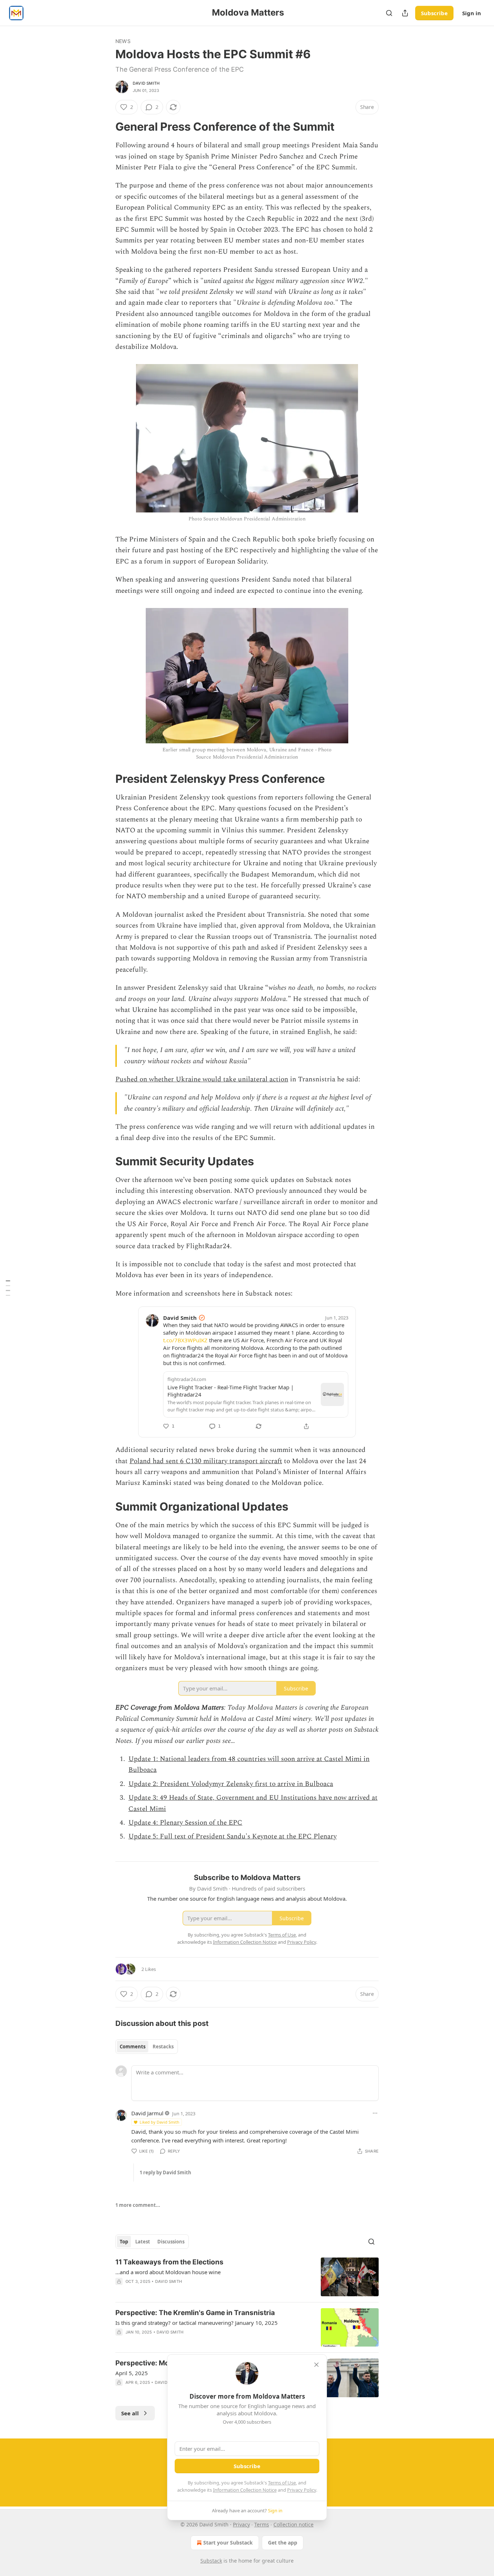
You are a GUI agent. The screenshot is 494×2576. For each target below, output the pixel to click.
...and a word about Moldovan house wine (168, 2272)
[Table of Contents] (8, 1288)
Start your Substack (228, 2543)
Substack (211, 2561)
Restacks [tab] (163, 2047)
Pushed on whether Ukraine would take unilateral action (202, 1079)
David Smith (146, 83)
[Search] (389, 13)
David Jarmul (147, 2113)
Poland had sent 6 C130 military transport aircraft (206, 1461)
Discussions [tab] (171, 2242)
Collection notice (293, 2524)
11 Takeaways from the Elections (169, 2262)
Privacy (241, 2524)
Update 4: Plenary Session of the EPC (185, 1823)
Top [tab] (124, 2242)
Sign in (472, 13)
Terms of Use (282, 2483)
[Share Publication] (405, 13)
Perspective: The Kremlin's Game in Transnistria (195, 2313)
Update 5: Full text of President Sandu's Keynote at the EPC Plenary (233, 1836)
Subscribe (434, 13)
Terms (262, 2524)
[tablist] (147, 2047)
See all (130, 2413)
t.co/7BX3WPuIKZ (185, 1340)
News (123, 41)
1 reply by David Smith (165, 2172)
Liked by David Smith (159, 2122)
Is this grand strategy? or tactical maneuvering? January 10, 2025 (197, 2323)
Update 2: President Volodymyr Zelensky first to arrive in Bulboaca (231, 1784)
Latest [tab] (143, 2242)
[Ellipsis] (375, 2113)
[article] (247, 2277)
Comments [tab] (133, 2047)
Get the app (283, 2543)
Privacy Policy (302, 2490)
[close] (316, 2365)
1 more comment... (138, 2205)
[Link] (105, 127)
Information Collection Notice (245, 2490)
